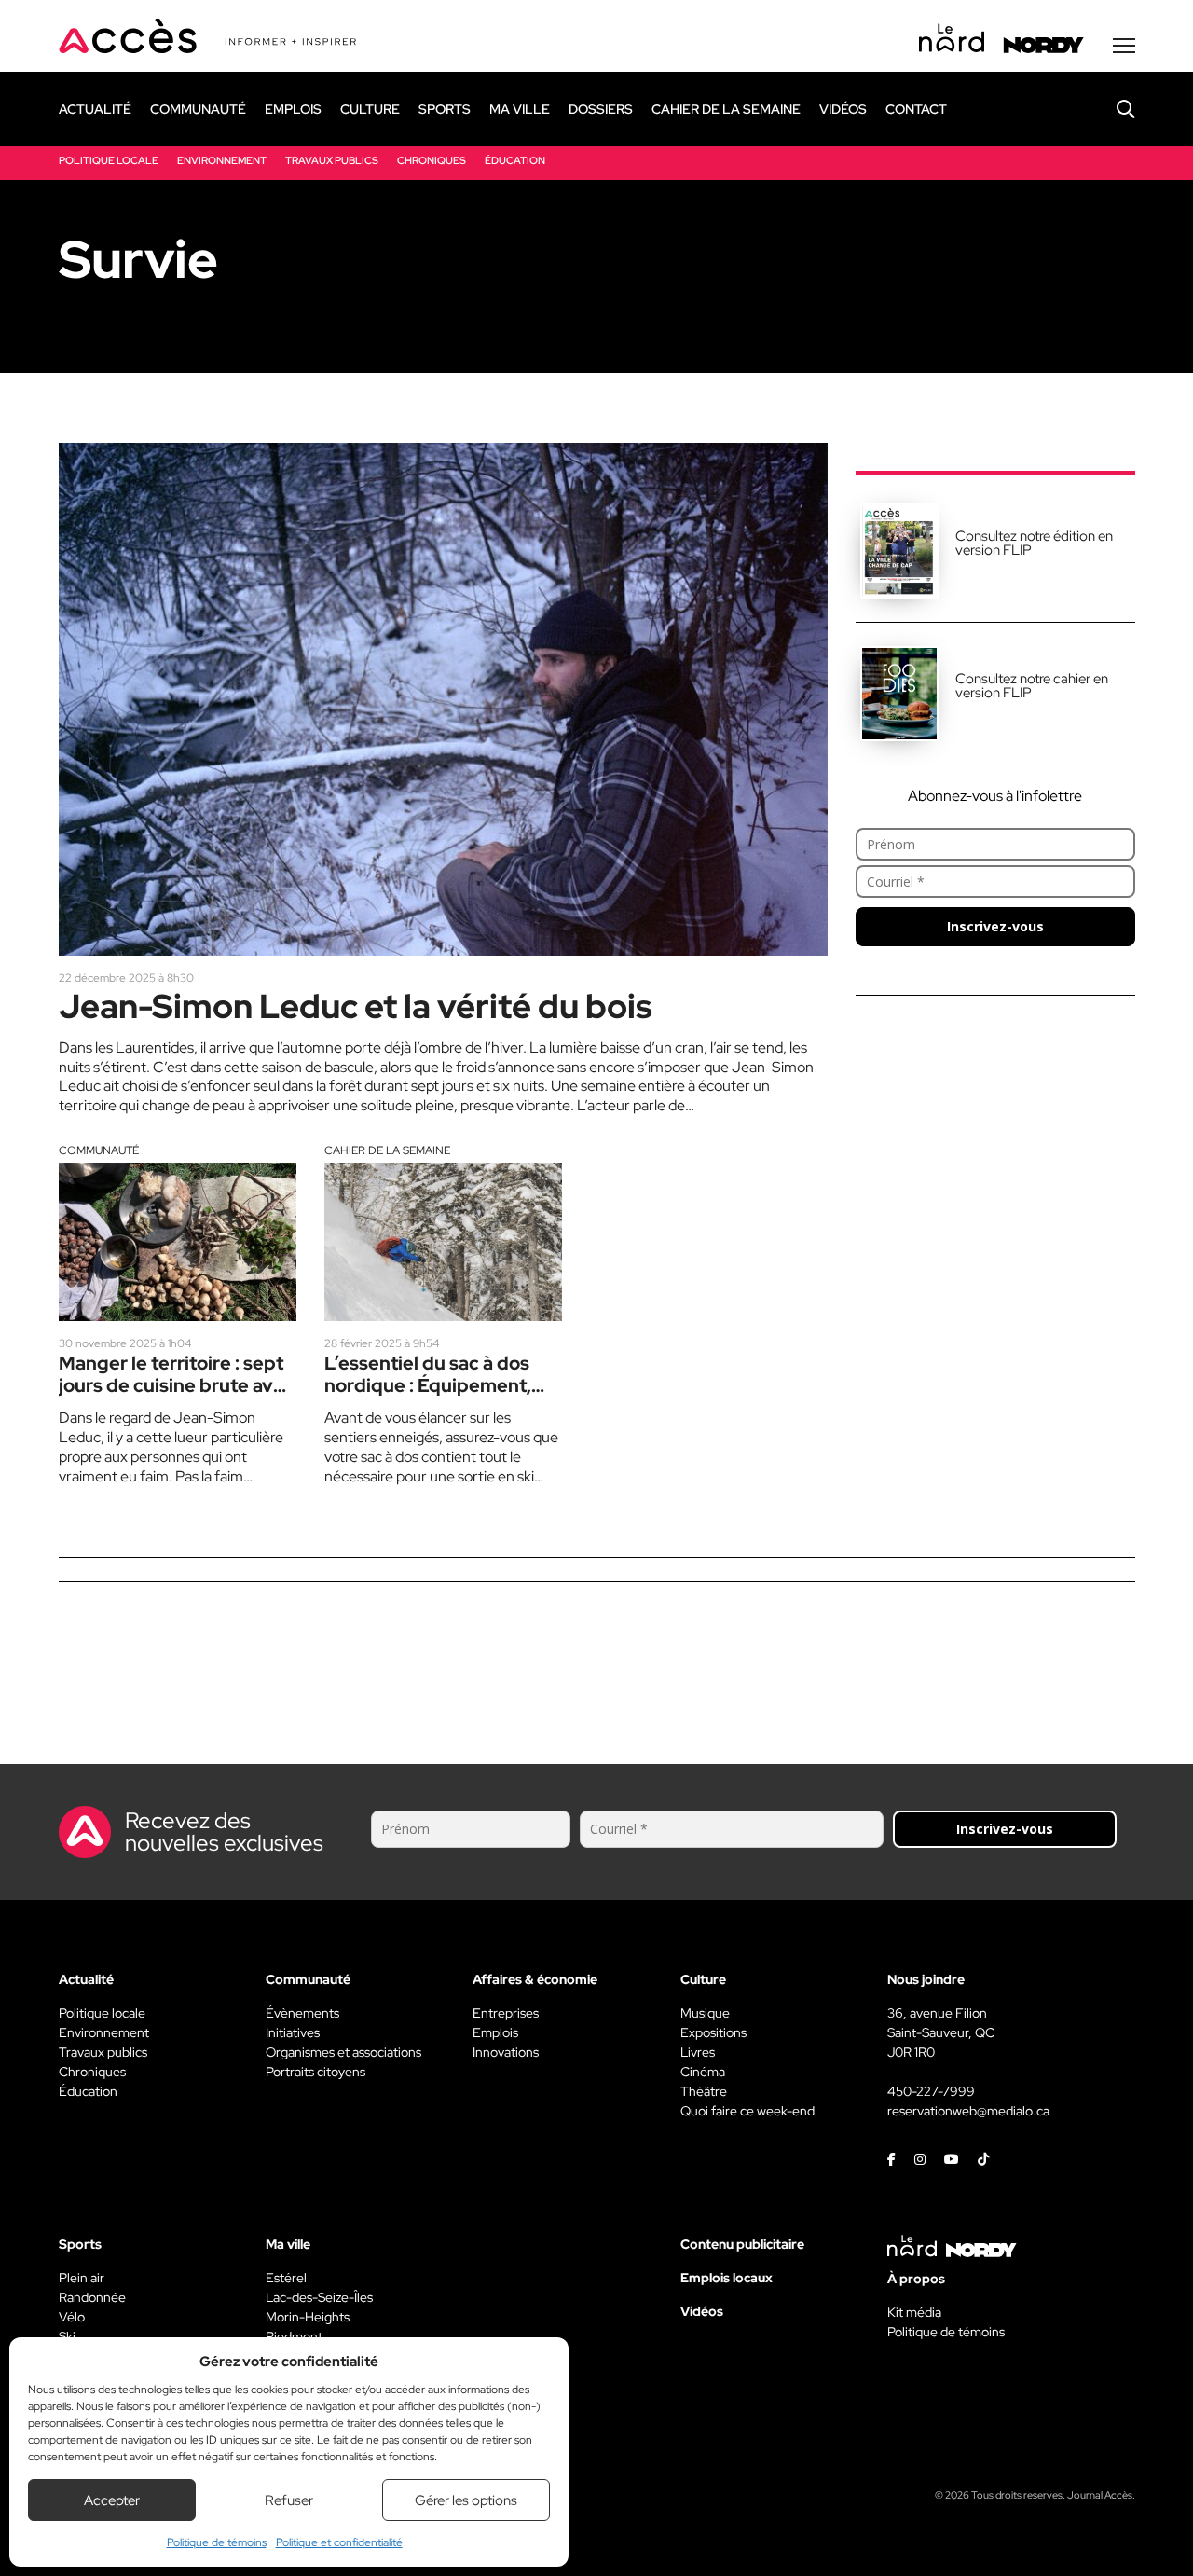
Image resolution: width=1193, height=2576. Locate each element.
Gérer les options (466, 2500)
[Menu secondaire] (1124, 46)
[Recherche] (1112, 109)
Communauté (99, 1150)
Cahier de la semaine (387, 1150)
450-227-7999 (931, 2091)
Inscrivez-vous (995, 926)
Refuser (289, 2500)
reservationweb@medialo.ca (968, 2111)
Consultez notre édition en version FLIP (1034, 543)
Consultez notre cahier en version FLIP (1032, 686)
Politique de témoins (217, 2542)
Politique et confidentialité (339, 2542)
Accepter (112, 2500)
